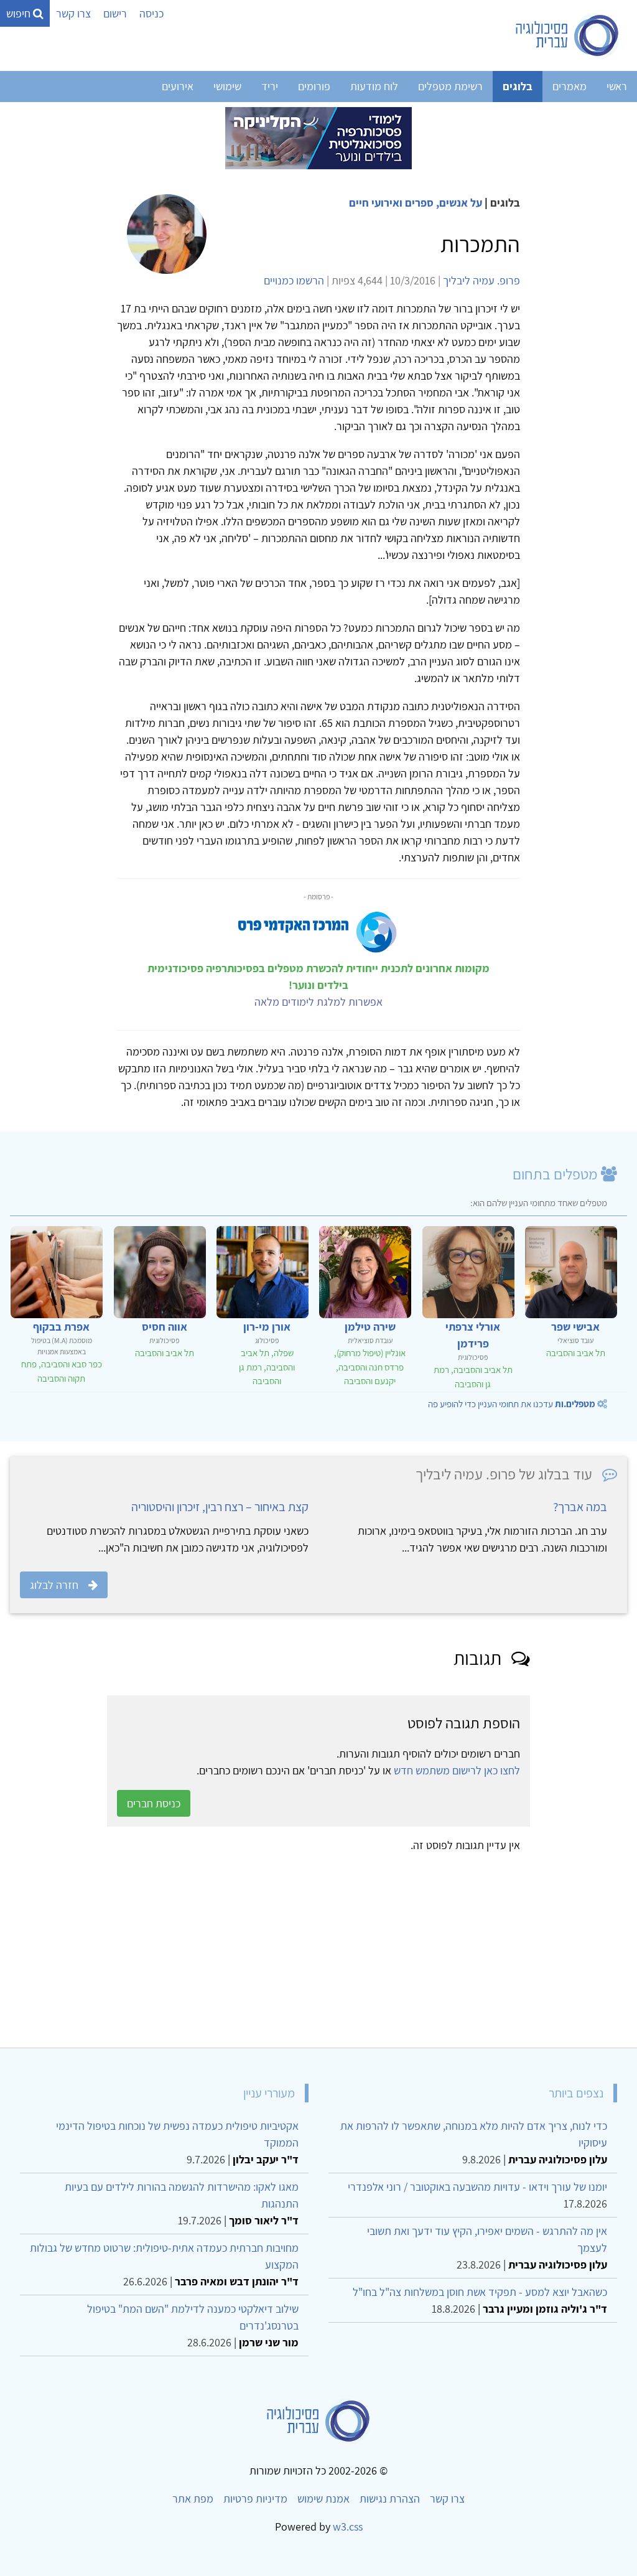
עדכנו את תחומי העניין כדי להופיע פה (512, 1404)
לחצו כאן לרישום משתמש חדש (457, 1770)
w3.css (348, 2527)
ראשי (617, 86)
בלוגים (518, 86)
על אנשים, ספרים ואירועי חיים (416, 203)
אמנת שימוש (323, 2499)
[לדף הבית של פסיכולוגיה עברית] (568, 35)
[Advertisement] (318, 1946)
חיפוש (20, 13)
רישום (115, 13)
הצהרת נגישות (390, 2499)
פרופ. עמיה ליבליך (481, 280)
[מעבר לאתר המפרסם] (318, 137)
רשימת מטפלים (450, 86)
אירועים (178, 86)
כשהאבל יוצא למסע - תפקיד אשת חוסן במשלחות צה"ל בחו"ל (480, 2292)
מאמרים (570, 86)
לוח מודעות (374, 86)
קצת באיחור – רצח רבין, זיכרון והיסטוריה (220, 1507)
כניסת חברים (154, 1803)
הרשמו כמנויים (294, 280)
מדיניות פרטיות (255, 2499)
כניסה (151, 13)
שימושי (227, 86)
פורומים (314, 86)
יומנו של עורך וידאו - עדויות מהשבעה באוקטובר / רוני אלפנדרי (477, 2187)
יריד (270, 86)
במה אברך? (580, 1507)
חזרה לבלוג (54, 1585)
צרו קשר (73, 13)
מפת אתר (193, 2499)
